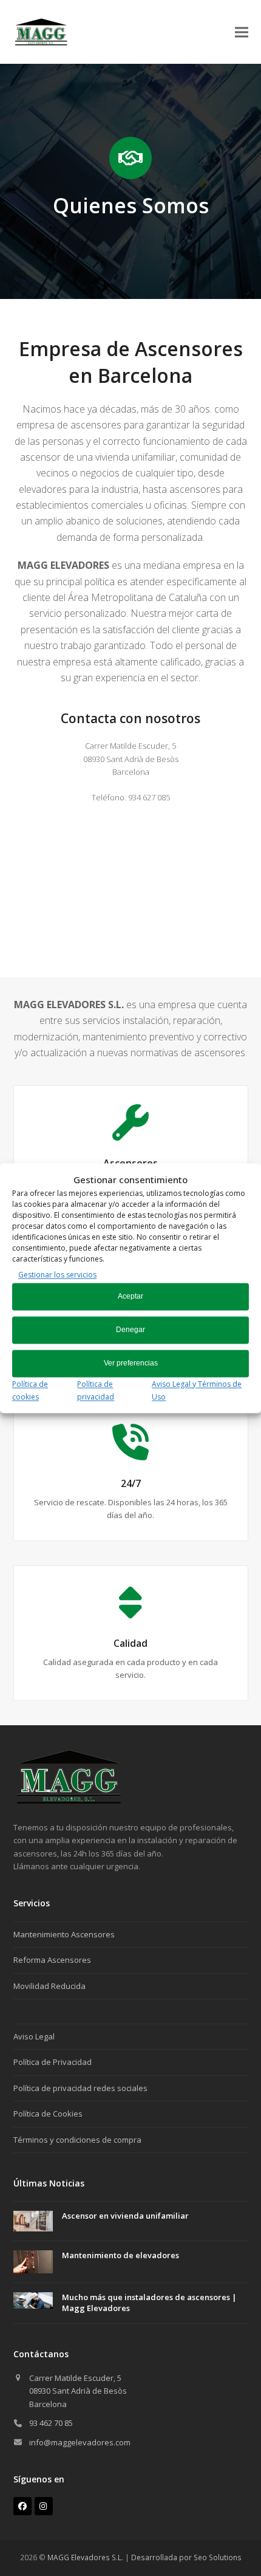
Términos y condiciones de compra (77, 2140)
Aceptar (130, 1297)
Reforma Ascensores (52, 1960)
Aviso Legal (34, 2036)
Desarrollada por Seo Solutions (186, 2557)
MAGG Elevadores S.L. (85, 2557)
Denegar (130, 1330)
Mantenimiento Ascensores (64, 1934)
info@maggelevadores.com (80, 2442)
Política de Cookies (48, 2114)
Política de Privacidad (53, 2062)
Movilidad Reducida (49, 1986)
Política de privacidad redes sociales (80, 2088)
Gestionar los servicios (57, 1275)
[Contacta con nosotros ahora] (69, 1801)
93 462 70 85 (51, 2423)
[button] (242, 32)
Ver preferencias (131, 1364)
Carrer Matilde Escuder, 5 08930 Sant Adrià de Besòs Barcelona (78, 2391)
